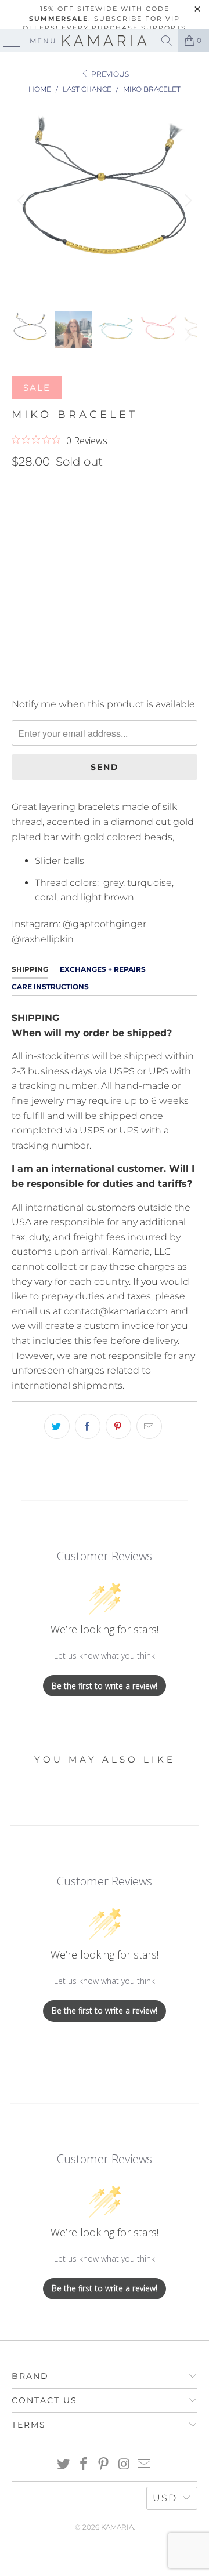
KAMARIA (117, 2527)
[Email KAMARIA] (145, 2465)
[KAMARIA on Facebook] (84, 2465)
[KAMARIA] (105, 41)
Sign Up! (105, 1346)
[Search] (167, 41)
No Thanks (105, 1378)
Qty (20, 543)
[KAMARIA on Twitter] (64, 2465)
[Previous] (23, 201)
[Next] (186, 201)
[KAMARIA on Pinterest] (104, 2465)
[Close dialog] (201, 1155)
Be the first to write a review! (105, 1686)
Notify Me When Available (71, 680)
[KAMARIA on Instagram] (124, 2465)
